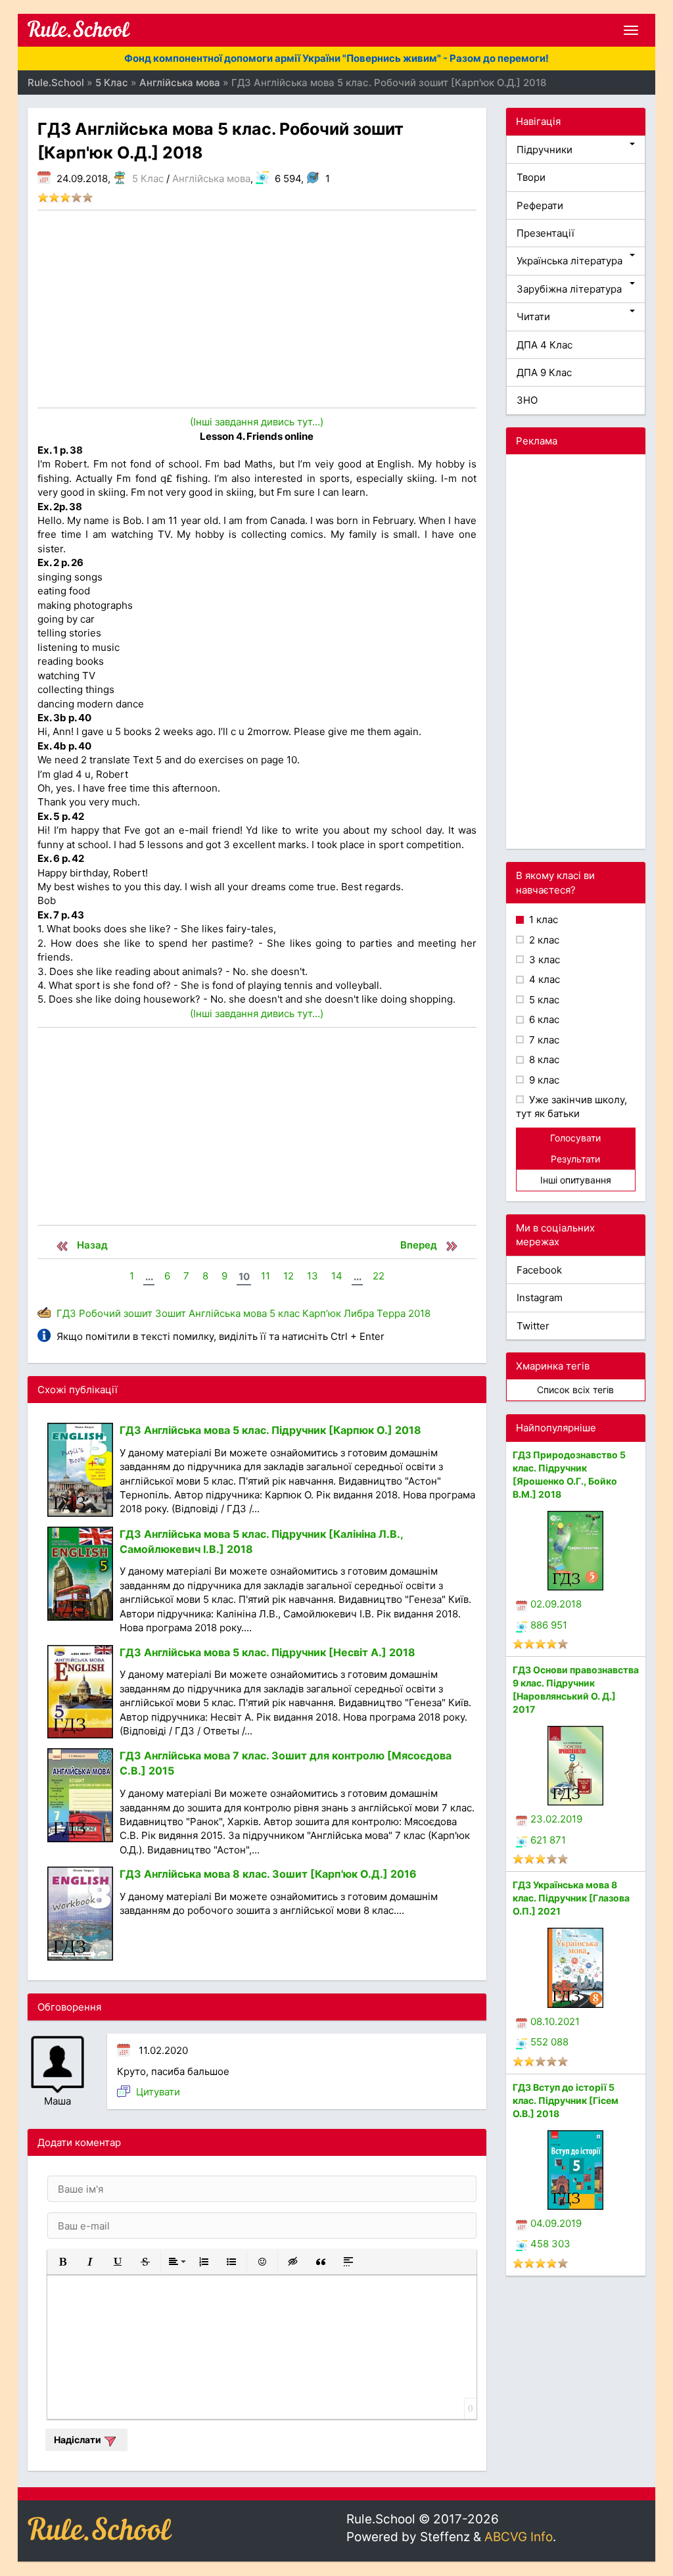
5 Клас (148, 179)
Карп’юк (322, 1313)
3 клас (543, 960)
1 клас (542, 919)
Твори (531, 177)
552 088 (549, 2042)
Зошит (171, 1313)
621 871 (548, 1840)
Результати (575, 1159)
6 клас (543, 1019)
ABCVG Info (519, 2537)
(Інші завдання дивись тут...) (257, 422)
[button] (62, 2262)
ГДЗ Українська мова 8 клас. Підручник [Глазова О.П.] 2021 (571, 1898)
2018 (419, 1313)
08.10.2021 (555, 2021)
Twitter (533, 1326)
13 (313, 1276)
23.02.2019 (556, 1819)
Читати (533, 317)
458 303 (550, 2244)
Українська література (569, 261)
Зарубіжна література (569, 289)
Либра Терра (375, 1313)
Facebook (539, 1270)
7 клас (543, 1040)
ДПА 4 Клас (545, 345)
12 (289, 1276)
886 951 (549, 1625)
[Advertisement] (257, 309)
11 (266, 1276)
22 (379, 1276)
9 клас (543, 1080)
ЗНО (527, 400)
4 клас (543, 979)
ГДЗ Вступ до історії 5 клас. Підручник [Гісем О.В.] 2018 (566, 2100)
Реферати (540, 205)
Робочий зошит (116, 1313)
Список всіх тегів (575, 1390)
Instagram (540, 1298)
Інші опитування (576, 1180)
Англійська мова (211, 179)
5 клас (285, 1313)
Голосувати (575, 1138)
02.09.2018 (556, 1604)
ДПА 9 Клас (544, 372)
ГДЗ (66, 1313)
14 (337, 1276)
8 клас (543, 1060)
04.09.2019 (556, 2223)
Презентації (545, 233)
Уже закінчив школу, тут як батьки (571, 1107)
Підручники (545, 150)
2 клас (543, 940)
